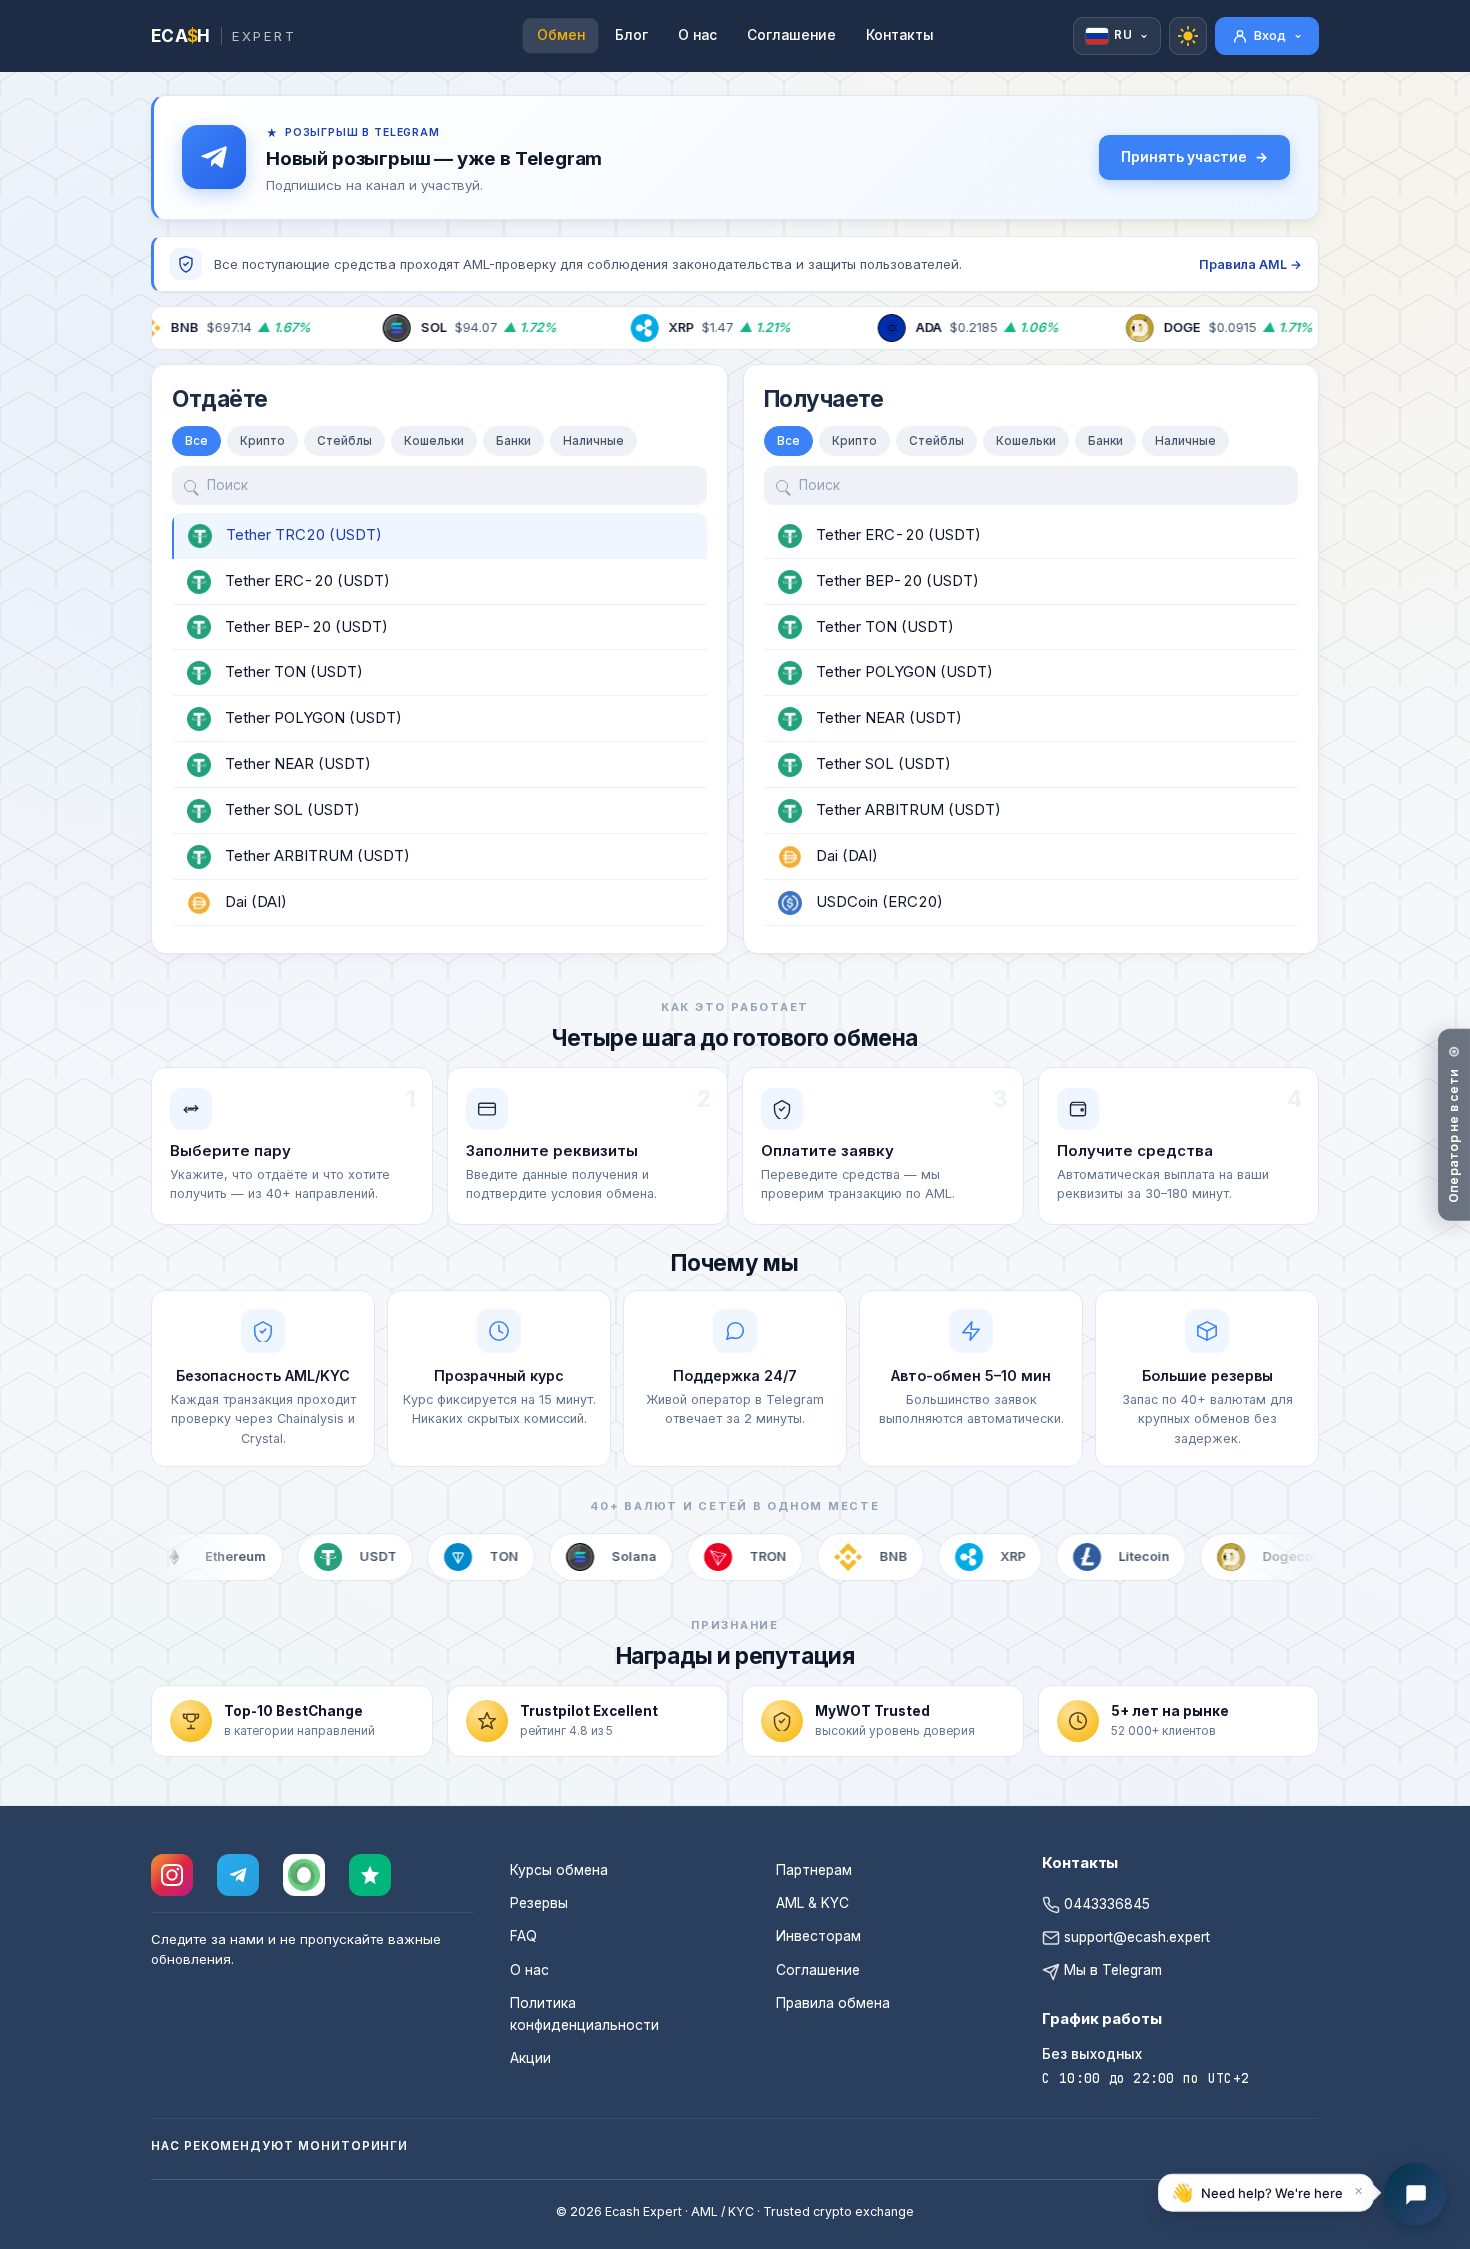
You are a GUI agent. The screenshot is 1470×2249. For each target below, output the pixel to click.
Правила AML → (1250, 264)
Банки (513, 441)
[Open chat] (1415, 2194)
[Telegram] (238, 1875)
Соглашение (791, 35)
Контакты (900, 35)
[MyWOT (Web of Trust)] (304, 1875)
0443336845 (1105, 1904)
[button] (1266, 2194)
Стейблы (344, 441)
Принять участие (1184, 157)
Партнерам (814, 1870)
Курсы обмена (559, 1870)
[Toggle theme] (1188, 36)
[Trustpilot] (370, 1875)
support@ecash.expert (1135, 1937)
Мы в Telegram (1111, 1970)
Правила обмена (833, 2003)
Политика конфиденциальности (584, 2013)
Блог (631, 35)
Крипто (262, 441)
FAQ (523, 1936)
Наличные (593, 441)
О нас (697, 35)
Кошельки (434, 441)
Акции (530, 2058)
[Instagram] (172, 1875)
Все (196, 441)
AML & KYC (812, 1903)
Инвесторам (818, 1936)
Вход (1270, 35)
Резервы (539, 1903)
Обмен (561, 35)
